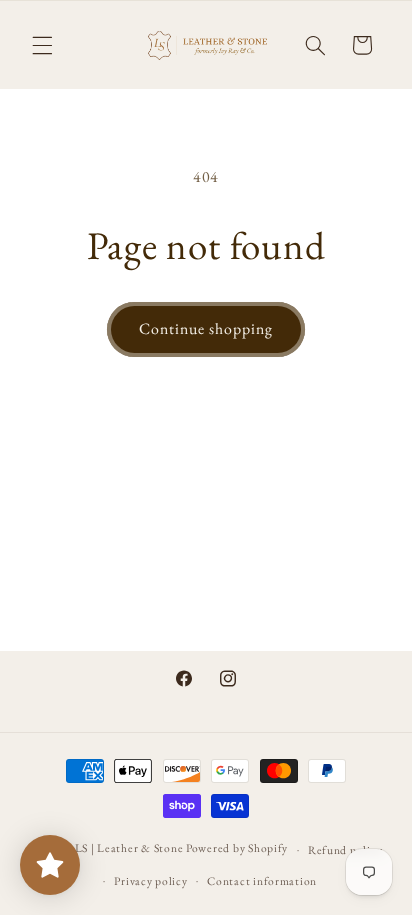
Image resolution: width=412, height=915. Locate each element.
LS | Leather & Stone (129, 848)
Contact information (262, 880)
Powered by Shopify (237, 848)
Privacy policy (150, 880)
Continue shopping (206, 328)
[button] (42, 45)
